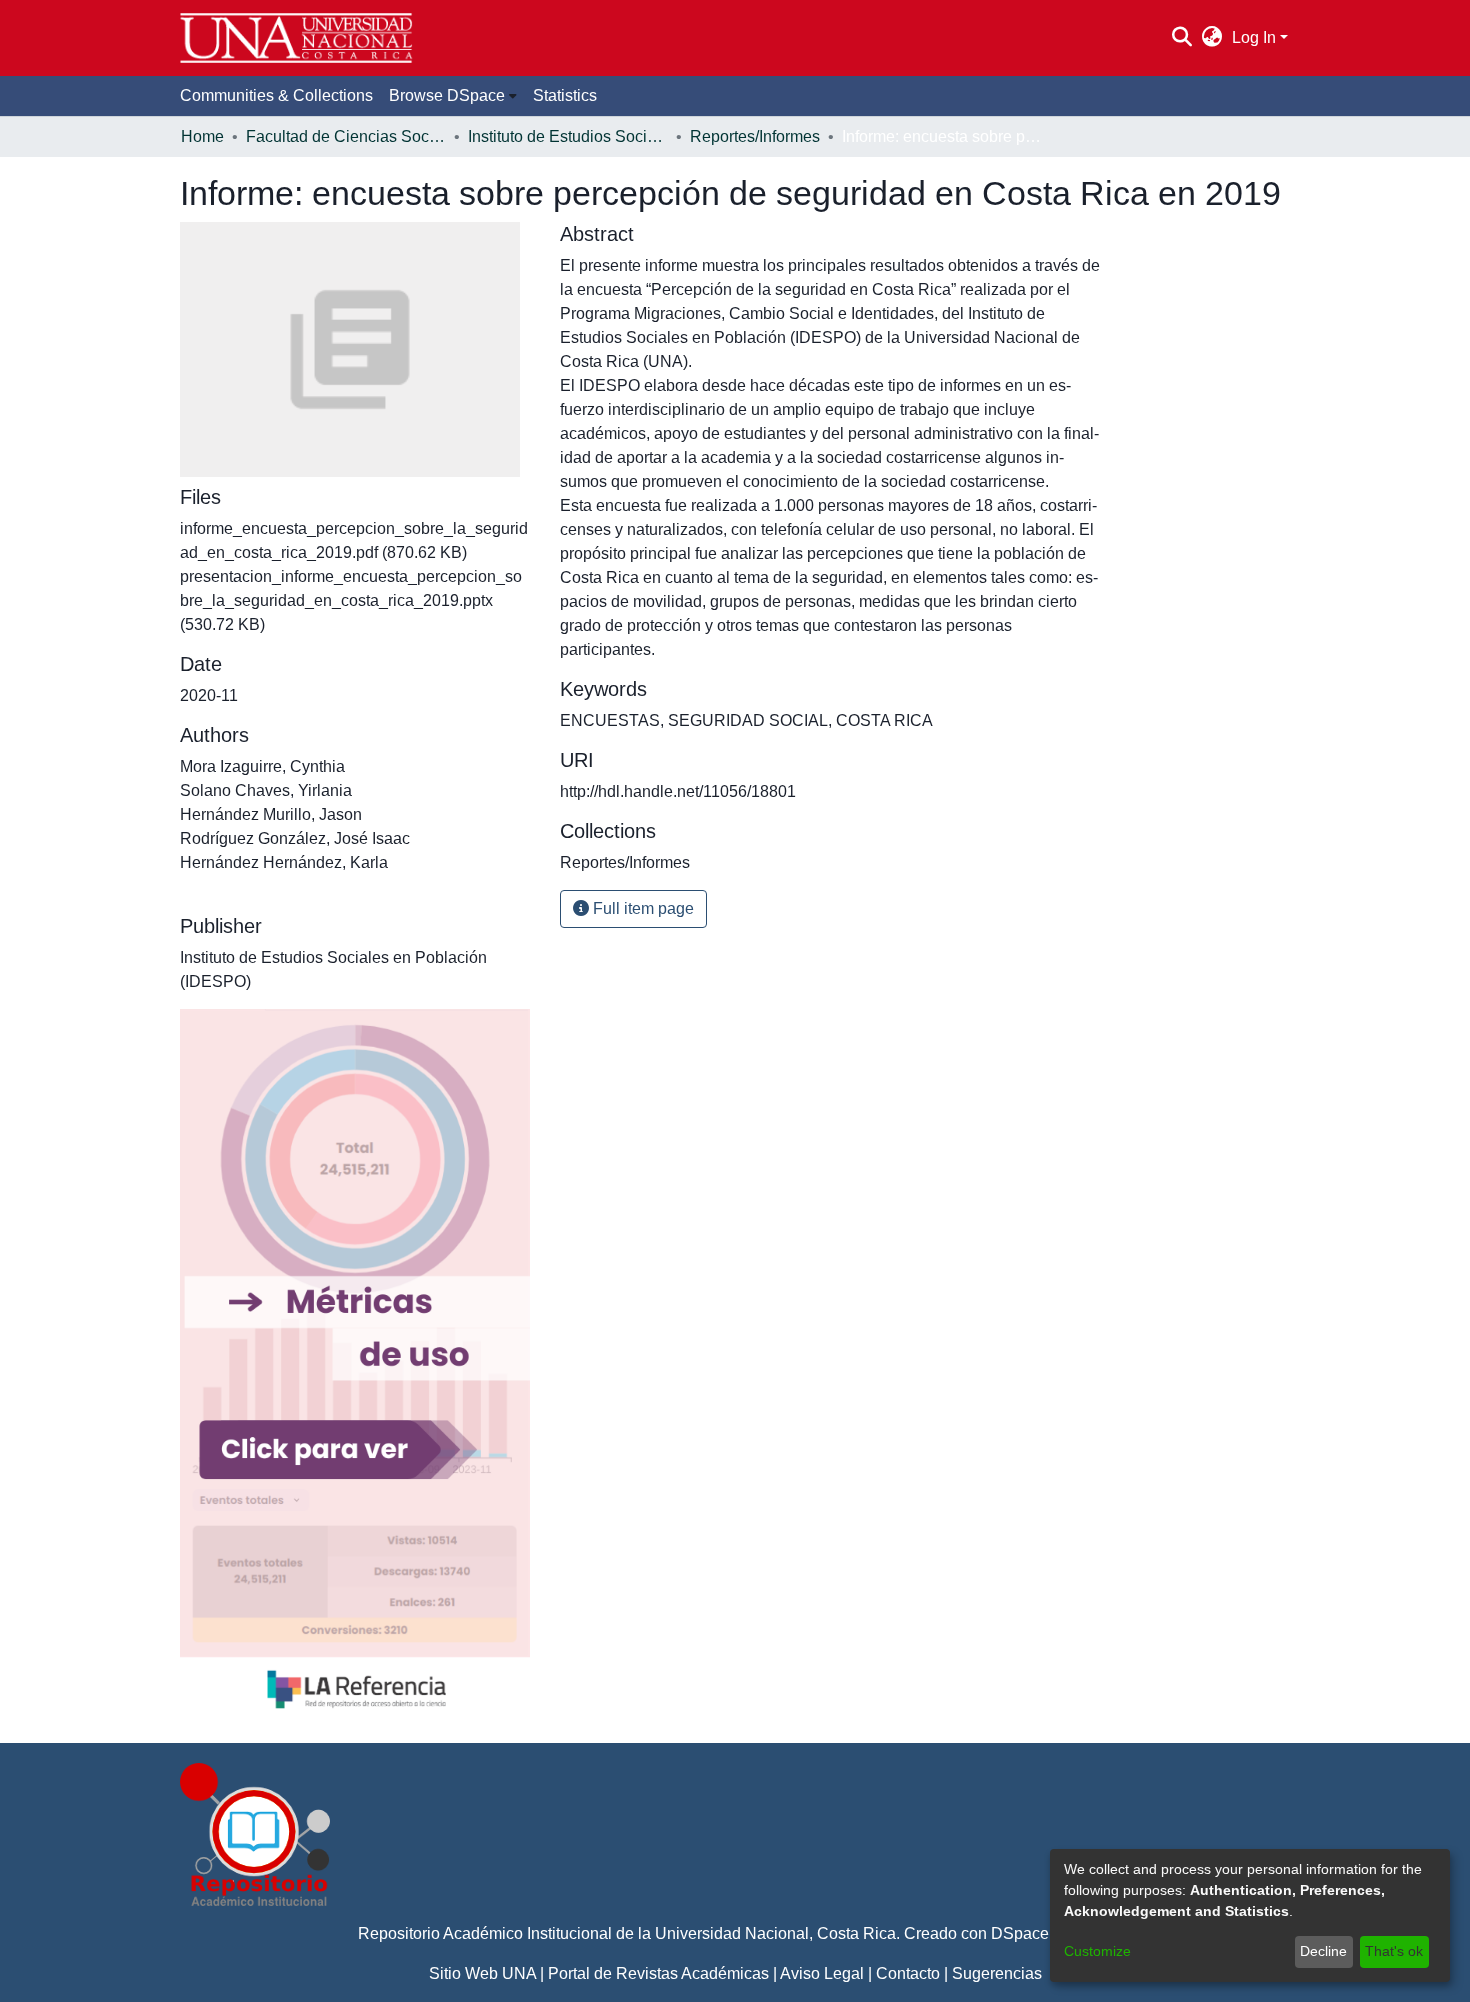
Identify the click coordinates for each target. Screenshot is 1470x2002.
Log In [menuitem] (1254, 37)
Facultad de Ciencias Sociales (346, 136)
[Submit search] (1181, 38)
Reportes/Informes (755, 136)
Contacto (908, 1973)
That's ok (1394, 1951)
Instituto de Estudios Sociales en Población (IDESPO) (568, 136)
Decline (1323, 1951)
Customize (1097, 1951)
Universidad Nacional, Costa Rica (775, 1933)
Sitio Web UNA (482, 1973)
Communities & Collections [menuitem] (276, 95)
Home (202, 136)
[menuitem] (1212, 38)
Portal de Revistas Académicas (658, 1973)
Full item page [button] (641, 908)
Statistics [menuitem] (565, 95)
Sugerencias (997, 1973)
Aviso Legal (822, 1973)
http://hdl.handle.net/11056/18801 (678, 791)
